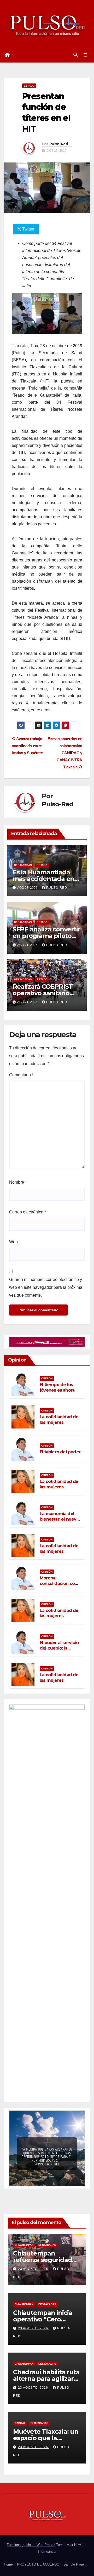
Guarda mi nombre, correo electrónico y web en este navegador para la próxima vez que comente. (46, 1287)
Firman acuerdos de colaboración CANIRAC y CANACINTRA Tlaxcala (65, 753)
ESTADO (29, 86)
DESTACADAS (23, 865)
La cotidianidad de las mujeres (59, 1420)
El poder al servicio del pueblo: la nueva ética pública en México (60, 1651)
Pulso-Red (59, 144)
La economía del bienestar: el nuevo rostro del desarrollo (59, 1522)
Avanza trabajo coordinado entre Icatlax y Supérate (27, 746)
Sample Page (74, 2564)
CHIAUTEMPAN (24, 2245)
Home (8, 2564)
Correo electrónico (28, 1212)
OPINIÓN (47, 1378)
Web (13, 1242)
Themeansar (47, 2552)
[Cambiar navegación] (86, 55)
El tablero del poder (60, 1452)
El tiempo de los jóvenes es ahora (57, 1387)
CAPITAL (20, 2423)
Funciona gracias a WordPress (31, 2545)
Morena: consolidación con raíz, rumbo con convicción (58, 1586)
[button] (75, 55)
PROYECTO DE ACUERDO (38, 2564)
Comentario (21, 1075)
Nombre (18, 1182)
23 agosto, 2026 (34, 2269)
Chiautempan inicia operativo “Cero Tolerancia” (43, 2319)
